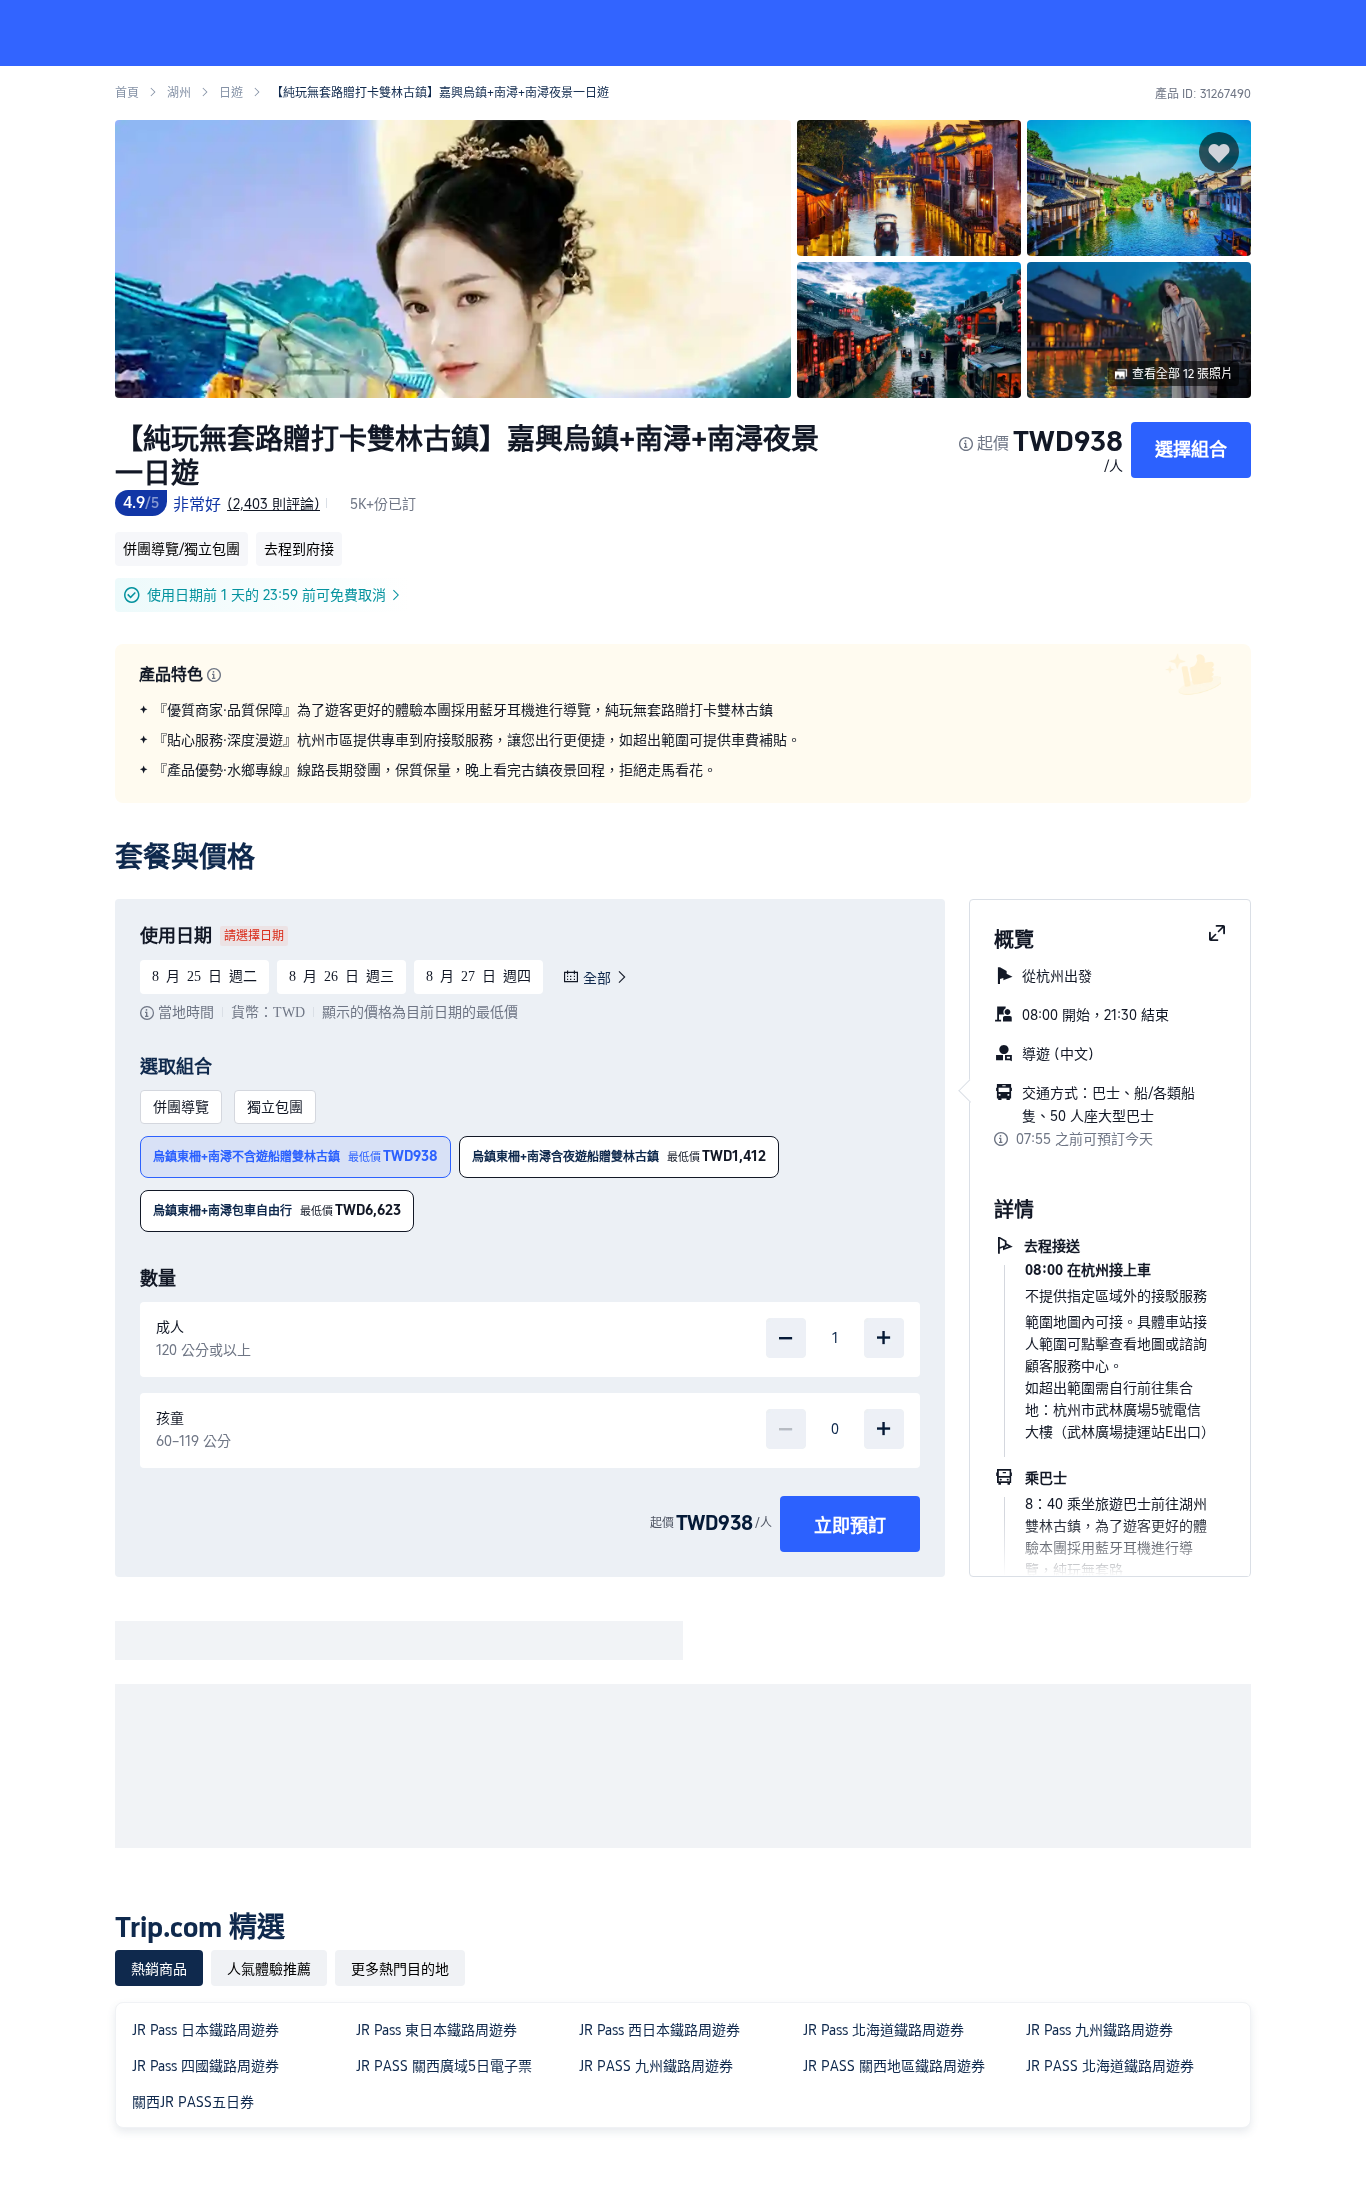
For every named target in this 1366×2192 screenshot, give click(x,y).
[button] (1232, 33)
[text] (683, 740)
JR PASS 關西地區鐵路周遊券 (894, 2066)
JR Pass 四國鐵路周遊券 (205, 2066)
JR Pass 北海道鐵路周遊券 (883, 2030)
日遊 (231, 93)
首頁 (127, 93)
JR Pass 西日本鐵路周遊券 (659, 2030)
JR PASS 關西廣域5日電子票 (444, 2066)
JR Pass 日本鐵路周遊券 (205, 2030)
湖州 (179, 93)
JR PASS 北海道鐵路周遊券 (1110, 2066)
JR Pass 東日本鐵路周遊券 (436, 2030)
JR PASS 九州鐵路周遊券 (656, 2066)
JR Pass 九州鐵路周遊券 (1099, 2030)
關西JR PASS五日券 (193, 2102)
